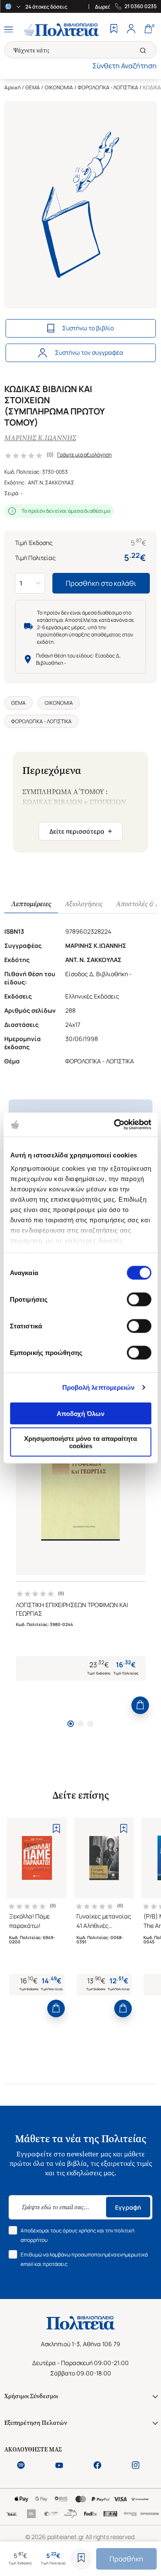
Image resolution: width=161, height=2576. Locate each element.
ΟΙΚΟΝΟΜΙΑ (59, 87)
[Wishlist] (114, 30)
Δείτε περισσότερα (81, 831)
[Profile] (131, 30)
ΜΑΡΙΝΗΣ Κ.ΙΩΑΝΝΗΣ (40, 438)
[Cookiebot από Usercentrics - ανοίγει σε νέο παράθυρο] (115, 1125)
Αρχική (12, 87)
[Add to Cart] (140, 1705)
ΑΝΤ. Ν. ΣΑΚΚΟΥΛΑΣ (51, 483)
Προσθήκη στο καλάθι (101, 583)
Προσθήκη (126, 2559)
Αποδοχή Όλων (80, 1413)
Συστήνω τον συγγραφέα (89, 352)
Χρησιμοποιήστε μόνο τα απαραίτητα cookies (80, 1442)
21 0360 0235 (141, 6)
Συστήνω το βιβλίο (88, 328)
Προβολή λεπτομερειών (99, 1387)
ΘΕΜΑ (33, 87)
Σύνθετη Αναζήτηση (125, 66)
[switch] (139, 1299)
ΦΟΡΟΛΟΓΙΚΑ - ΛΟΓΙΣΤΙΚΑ (108, 87)
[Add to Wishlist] (81, 2559)
